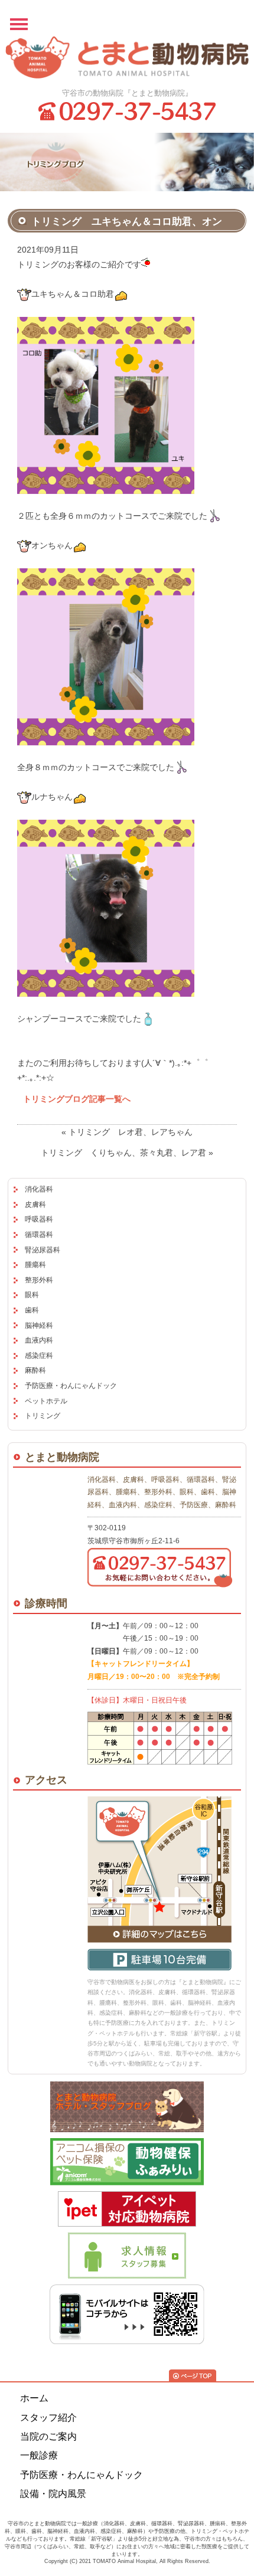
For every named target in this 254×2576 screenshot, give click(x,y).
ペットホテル (46, 1401)
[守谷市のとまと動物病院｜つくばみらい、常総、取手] (127, 58)
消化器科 (39, 1189)
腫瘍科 (35, 1265)
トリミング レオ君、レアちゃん (131, 1132)
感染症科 (39, 1356)
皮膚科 (35, 1204)
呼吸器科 (39, 1219)
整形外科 (39, 1280)
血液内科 (39, 1340)
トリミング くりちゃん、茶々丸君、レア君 (123, 1153)
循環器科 (39, 1235)
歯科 (32, 1310)
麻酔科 (35, 1370)
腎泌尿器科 (43, 1250)
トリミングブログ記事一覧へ (77, 1099)
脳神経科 (39, 1325)
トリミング (43, 1416)
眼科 (32, 1295)
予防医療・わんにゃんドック (71, 1386)
